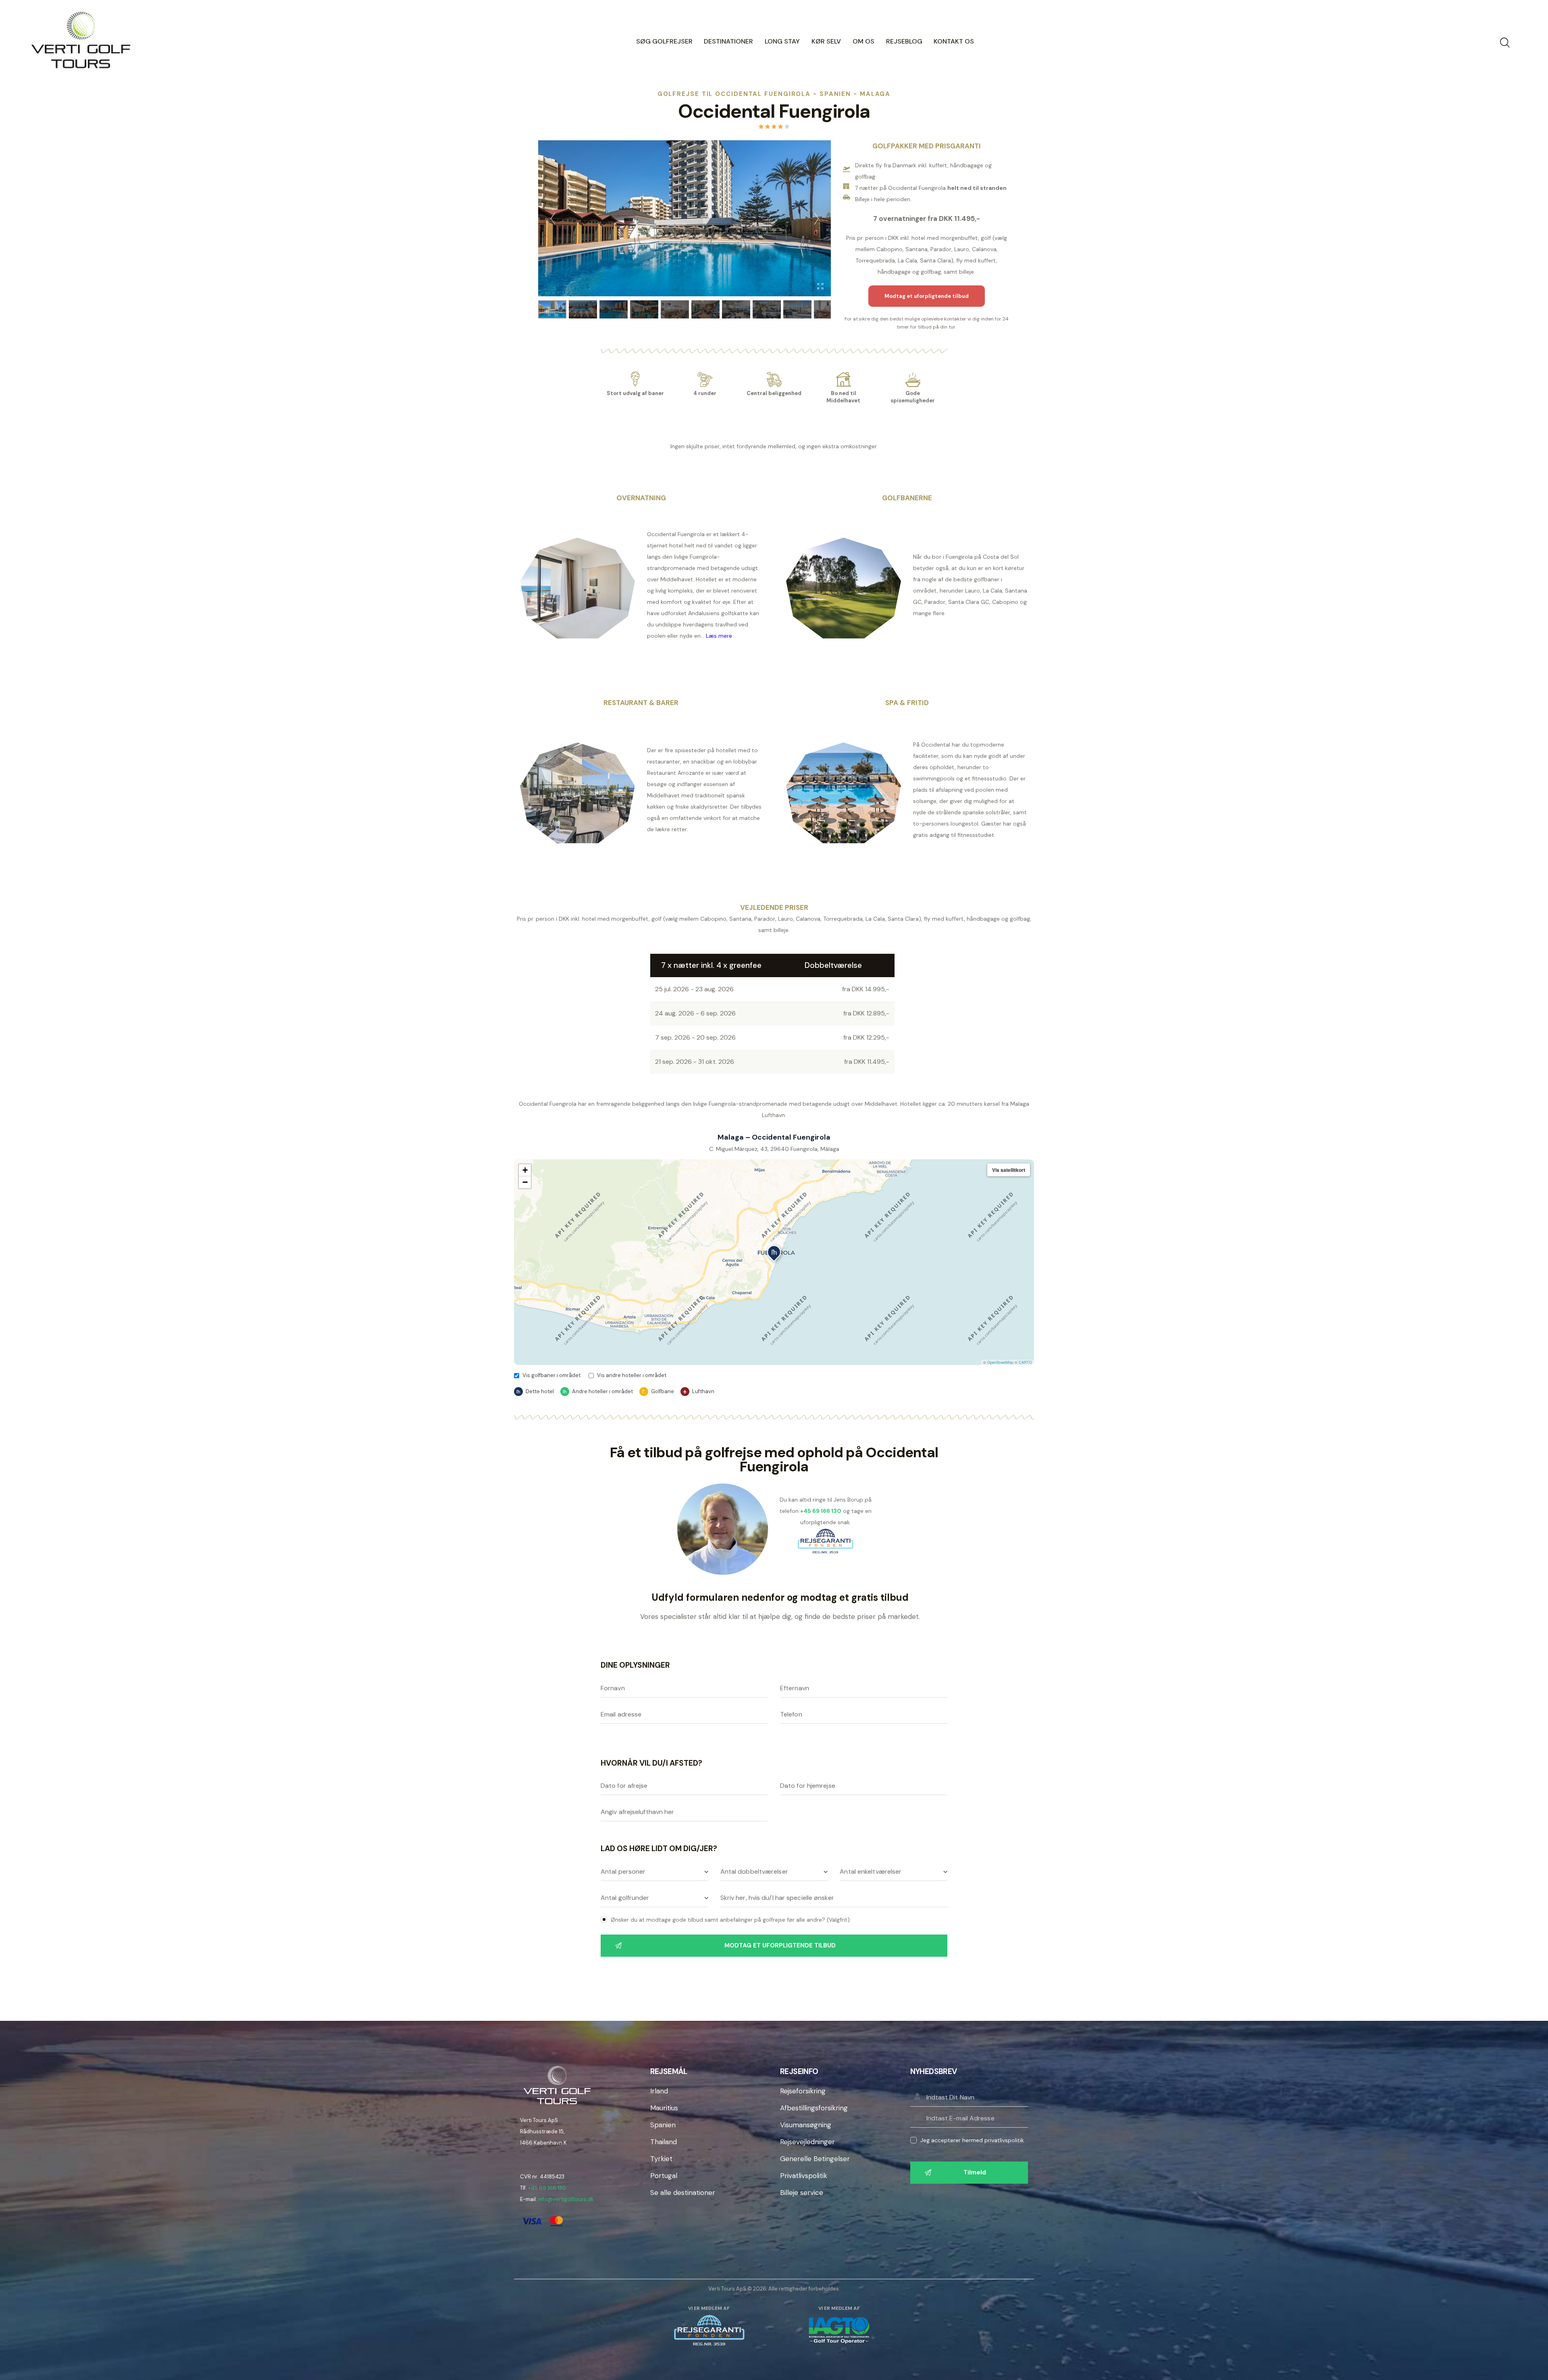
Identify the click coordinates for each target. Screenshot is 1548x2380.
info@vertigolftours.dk (566, 2199)
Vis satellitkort (1009, 1170)
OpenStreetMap (1000, 1362)
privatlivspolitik (1004, 2140)
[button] (774, 1254)
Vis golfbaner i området (551, 1375)
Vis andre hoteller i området (632, 1375)
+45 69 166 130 (547, 2188)
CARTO (1025, 1362)
